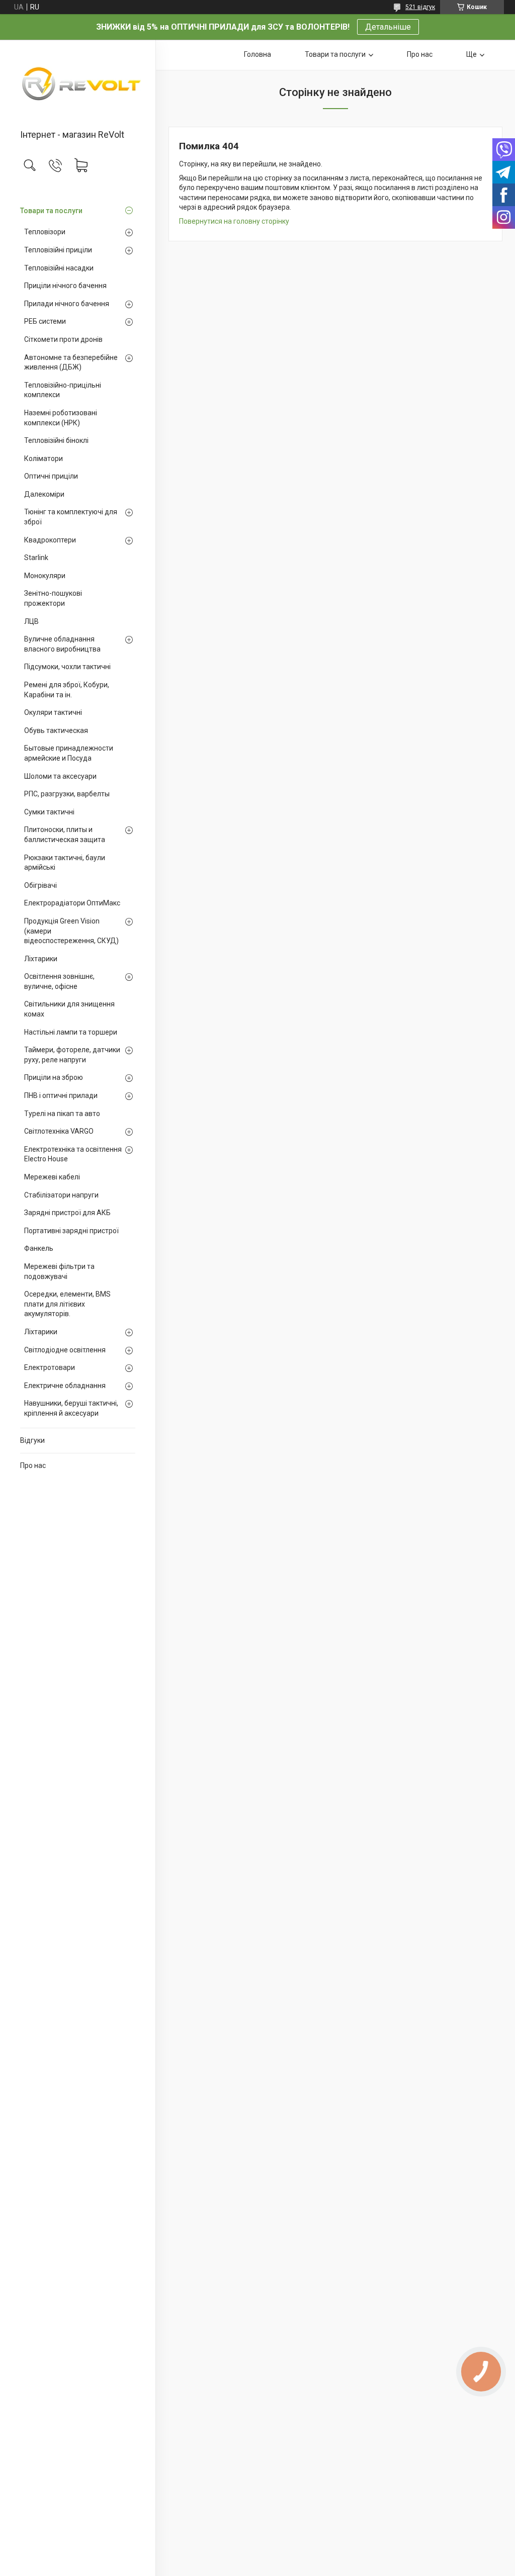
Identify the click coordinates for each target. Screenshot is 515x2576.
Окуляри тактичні (53, 712)
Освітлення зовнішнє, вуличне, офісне (59, 981)
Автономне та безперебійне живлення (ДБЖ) (71, 362)
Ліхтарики (41, 959)
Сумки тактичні (49, 812)
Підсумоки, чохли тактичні (67, 667)
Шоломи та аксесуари (60, 776)
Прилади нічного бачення (67, 304)
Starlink (36, 558)
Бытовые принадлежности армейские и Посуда (69, 753)
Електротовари (50, 1367)
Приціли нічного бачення (65, 286)
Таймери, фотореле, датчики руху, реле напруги (72, 1055)
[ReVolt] (78, 85)
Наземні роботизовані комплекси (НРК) (61, 418)
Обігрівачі (40, 885)
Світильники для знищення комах (69, 1009)
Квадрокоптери (50, 540)
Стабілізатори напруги (61, 1195)
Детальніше (388, 27)
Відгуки (32, 1440)
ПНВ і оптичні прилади (61, 1095)
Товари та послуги (51, 211)
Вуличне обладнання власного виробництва (62, 644)
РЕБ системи (45, 321)
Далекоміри (44, 494)
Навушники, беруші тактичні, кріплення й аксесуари (71, 1408)
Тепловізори (45, 232)
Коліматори (44, 458)
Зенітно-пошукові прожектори (53, 598)
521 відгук (420, 7)
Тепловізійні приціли (58, 250)
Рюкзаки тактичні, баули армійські (65, 863)
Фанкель (39, 1248)
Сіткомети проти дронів (63, 339)
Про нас (33, 1465)
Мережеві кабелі (52, 1177)
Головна (257, 54)
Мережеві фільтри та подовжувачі (59, 1271)
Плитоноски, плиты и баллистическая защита (65, 835)
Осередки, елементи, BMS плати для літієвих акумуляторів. (67, 1304)
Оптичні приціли (51, 476)
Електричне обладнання (65, 1386)
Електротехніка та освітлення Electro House (73, 1154)
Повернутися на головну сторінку (234, 221)
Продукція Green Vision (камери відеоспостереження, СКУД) (71, 931)
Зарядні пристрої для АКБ (67, 1213)
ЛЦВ (31, 621)
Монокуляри (45, 576)
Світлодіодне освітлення (65, 1350)
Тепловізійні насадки (59, 268)
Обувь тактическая (56, 730)
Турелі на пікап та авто (62, 1114)
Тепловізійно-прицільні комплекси (63, 390)
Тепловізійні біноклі (56, 440)
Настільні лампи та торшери (71, 1032)
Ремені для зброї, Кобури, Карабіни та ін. (67, 690)
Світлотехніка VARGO (59, 1131)
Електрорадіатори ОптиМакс (72, 903)
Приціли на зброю (54, 1077)
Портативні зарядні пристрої (71, 1231)
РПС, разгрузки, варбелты (67, 794)
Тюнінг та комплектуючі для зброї (71, 517)
